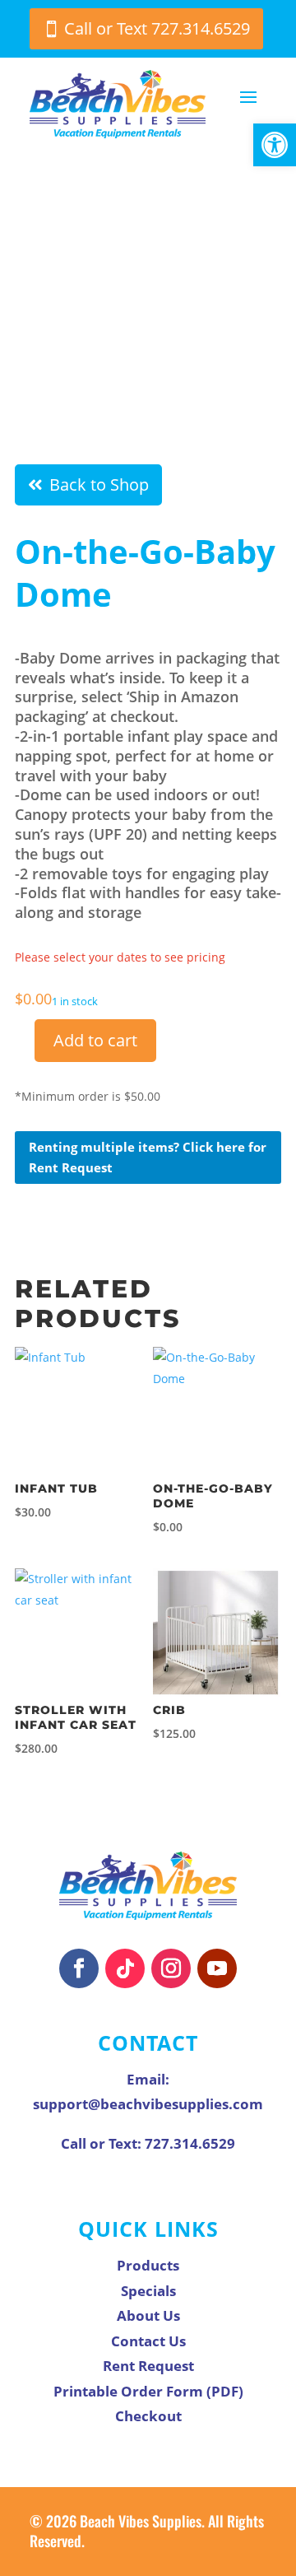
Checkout (148, 2416)
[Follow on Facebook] (79, 1968)
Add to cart (95, 1040)
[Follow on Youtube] (217, 1968)
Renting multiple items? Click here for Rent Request (148, 1158)
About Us (148, 2315)
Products (148, 2265)
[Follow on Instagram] (171, 1968)
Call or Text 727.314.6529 (157, 28)
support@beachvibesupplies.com (148, 2104)
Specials (148, 2291)
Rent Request (148, 2366)
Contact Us (148, 2341)
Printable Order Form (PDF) (148, 2391)
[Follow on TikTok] (125, 1968)
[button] (275, 145)
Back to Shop (99, 484)
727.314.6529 (190, 2143)
